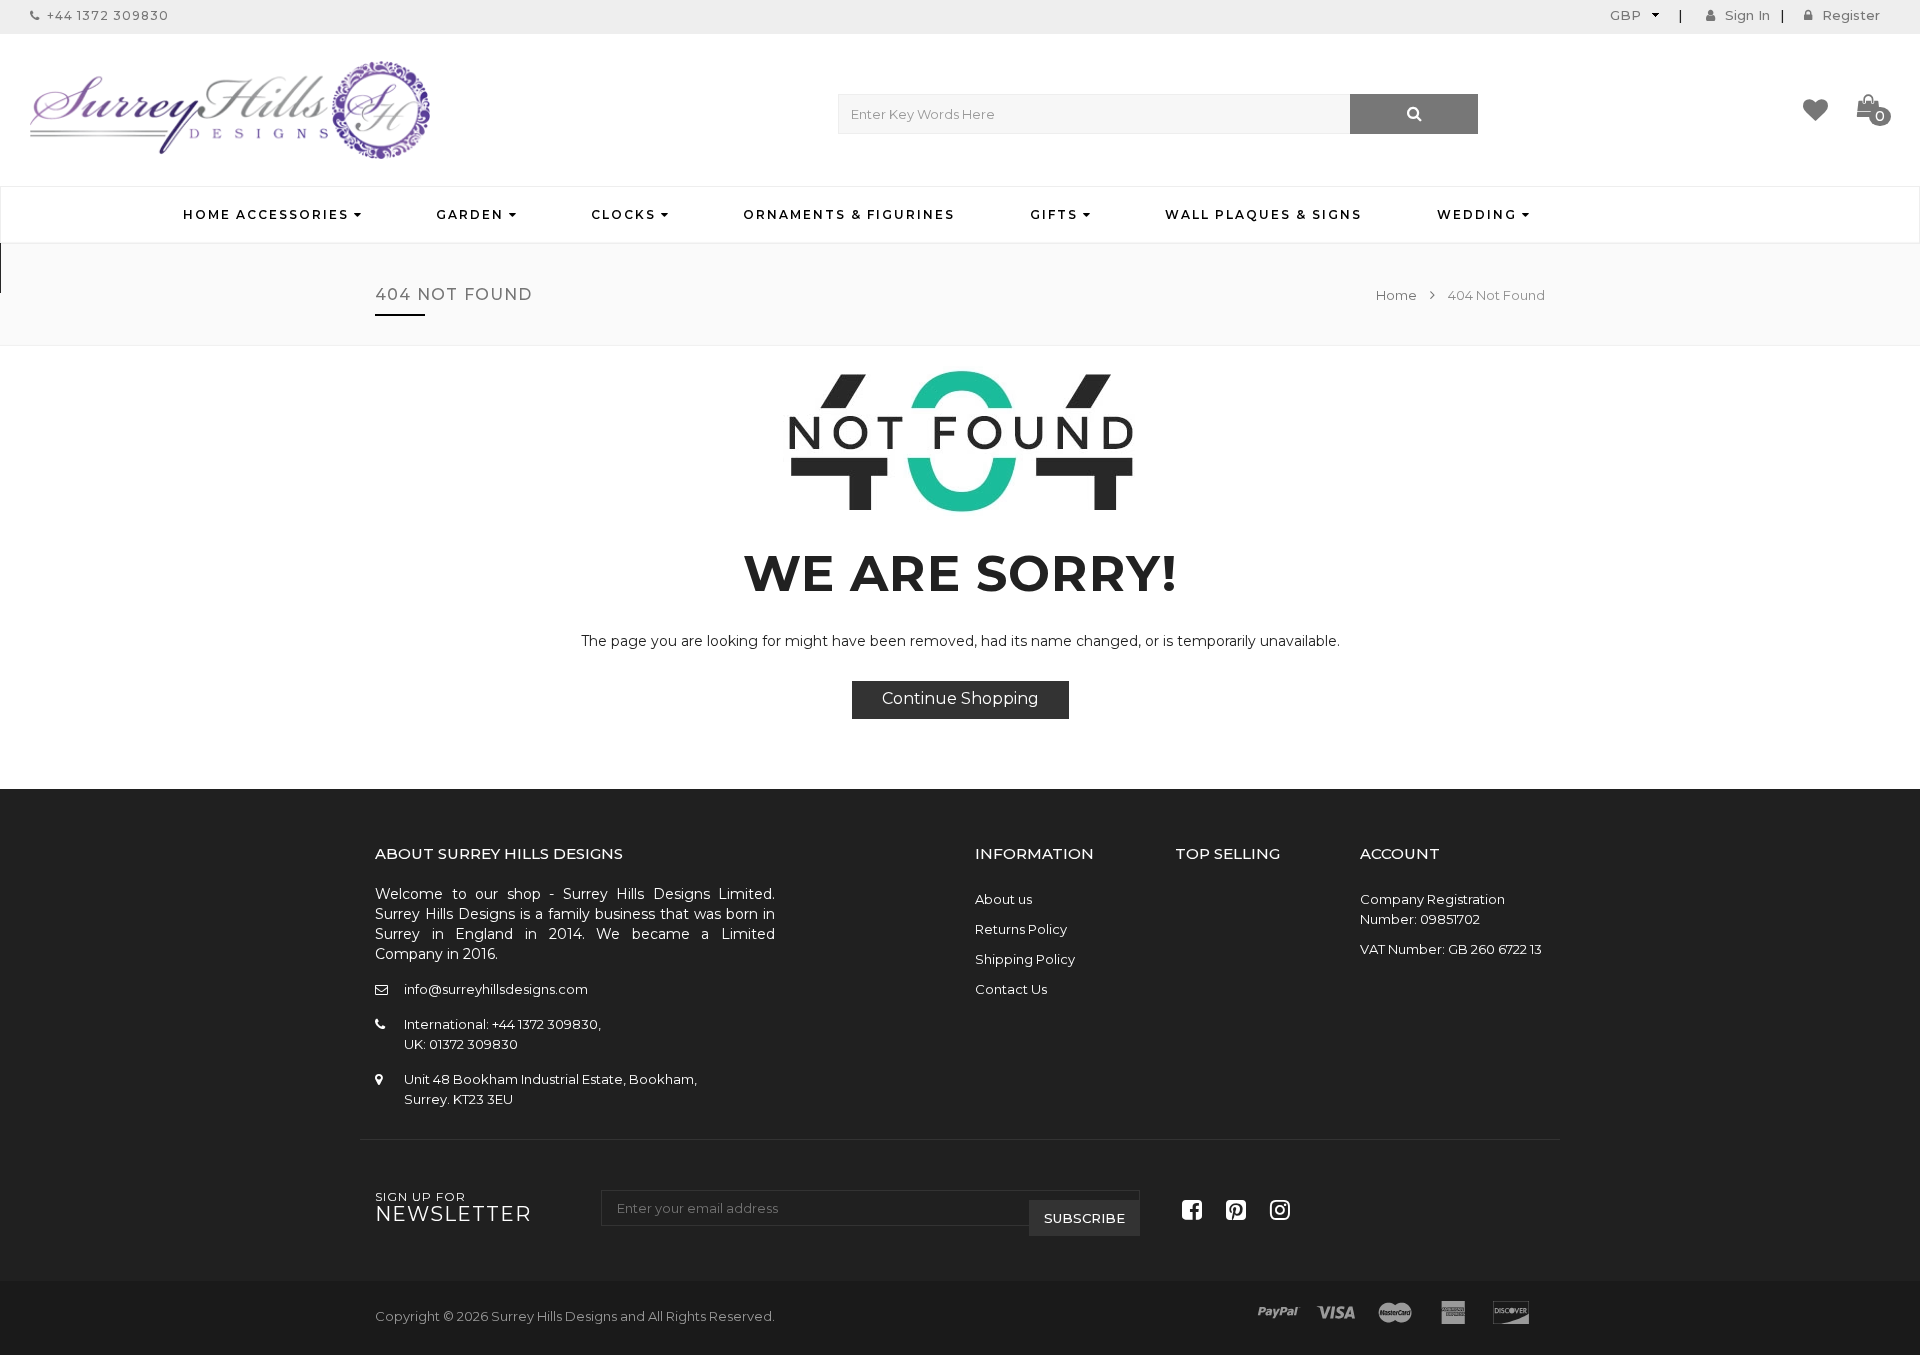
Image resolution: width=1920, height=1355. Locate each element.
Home (1398, 295)
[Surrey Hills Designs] (230, 110)
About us (1003, 899)
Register (1851, 15)
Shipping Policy (1025, 959)
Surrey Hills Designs (554, 1316)
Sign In (1747, 15)
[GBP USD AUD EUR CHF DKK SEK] (1632, 14)
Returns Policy (1021, 929)
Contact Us (1011, 989)
